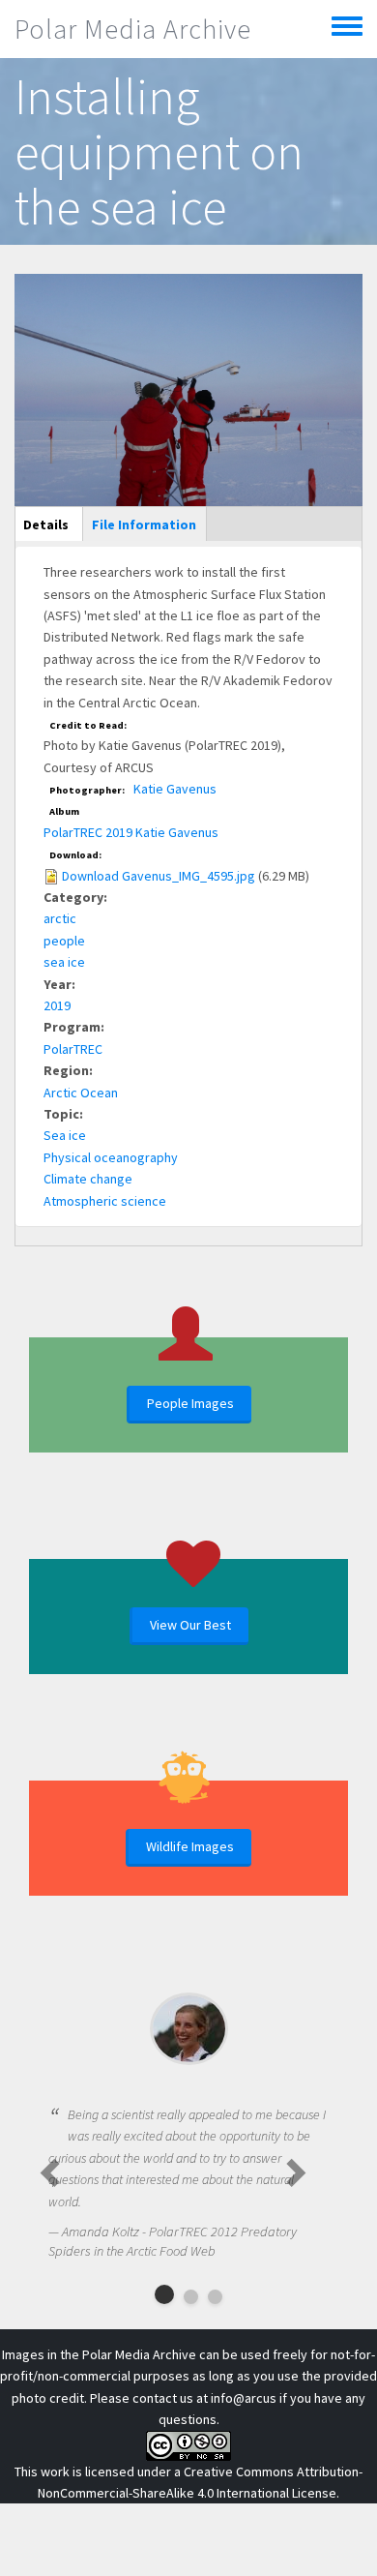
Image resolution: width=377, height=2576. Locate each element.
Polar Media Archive (133, 29)
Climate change (88, 1179)
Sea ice (65, 1135)
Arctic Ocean (81, 1093)
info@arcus (244, 2398)
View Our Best (190, 1625)
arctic (60, 918)
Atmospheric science (105, 1201)
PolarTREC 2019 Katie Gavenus (131, 832)
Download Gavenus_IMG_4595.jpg (159, 876)
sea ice (64, 962)
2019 (57, 1005)
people (64, 941)
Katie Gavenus (175, 789)
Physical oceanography (111, 1157)
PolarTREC (73, 1049)
